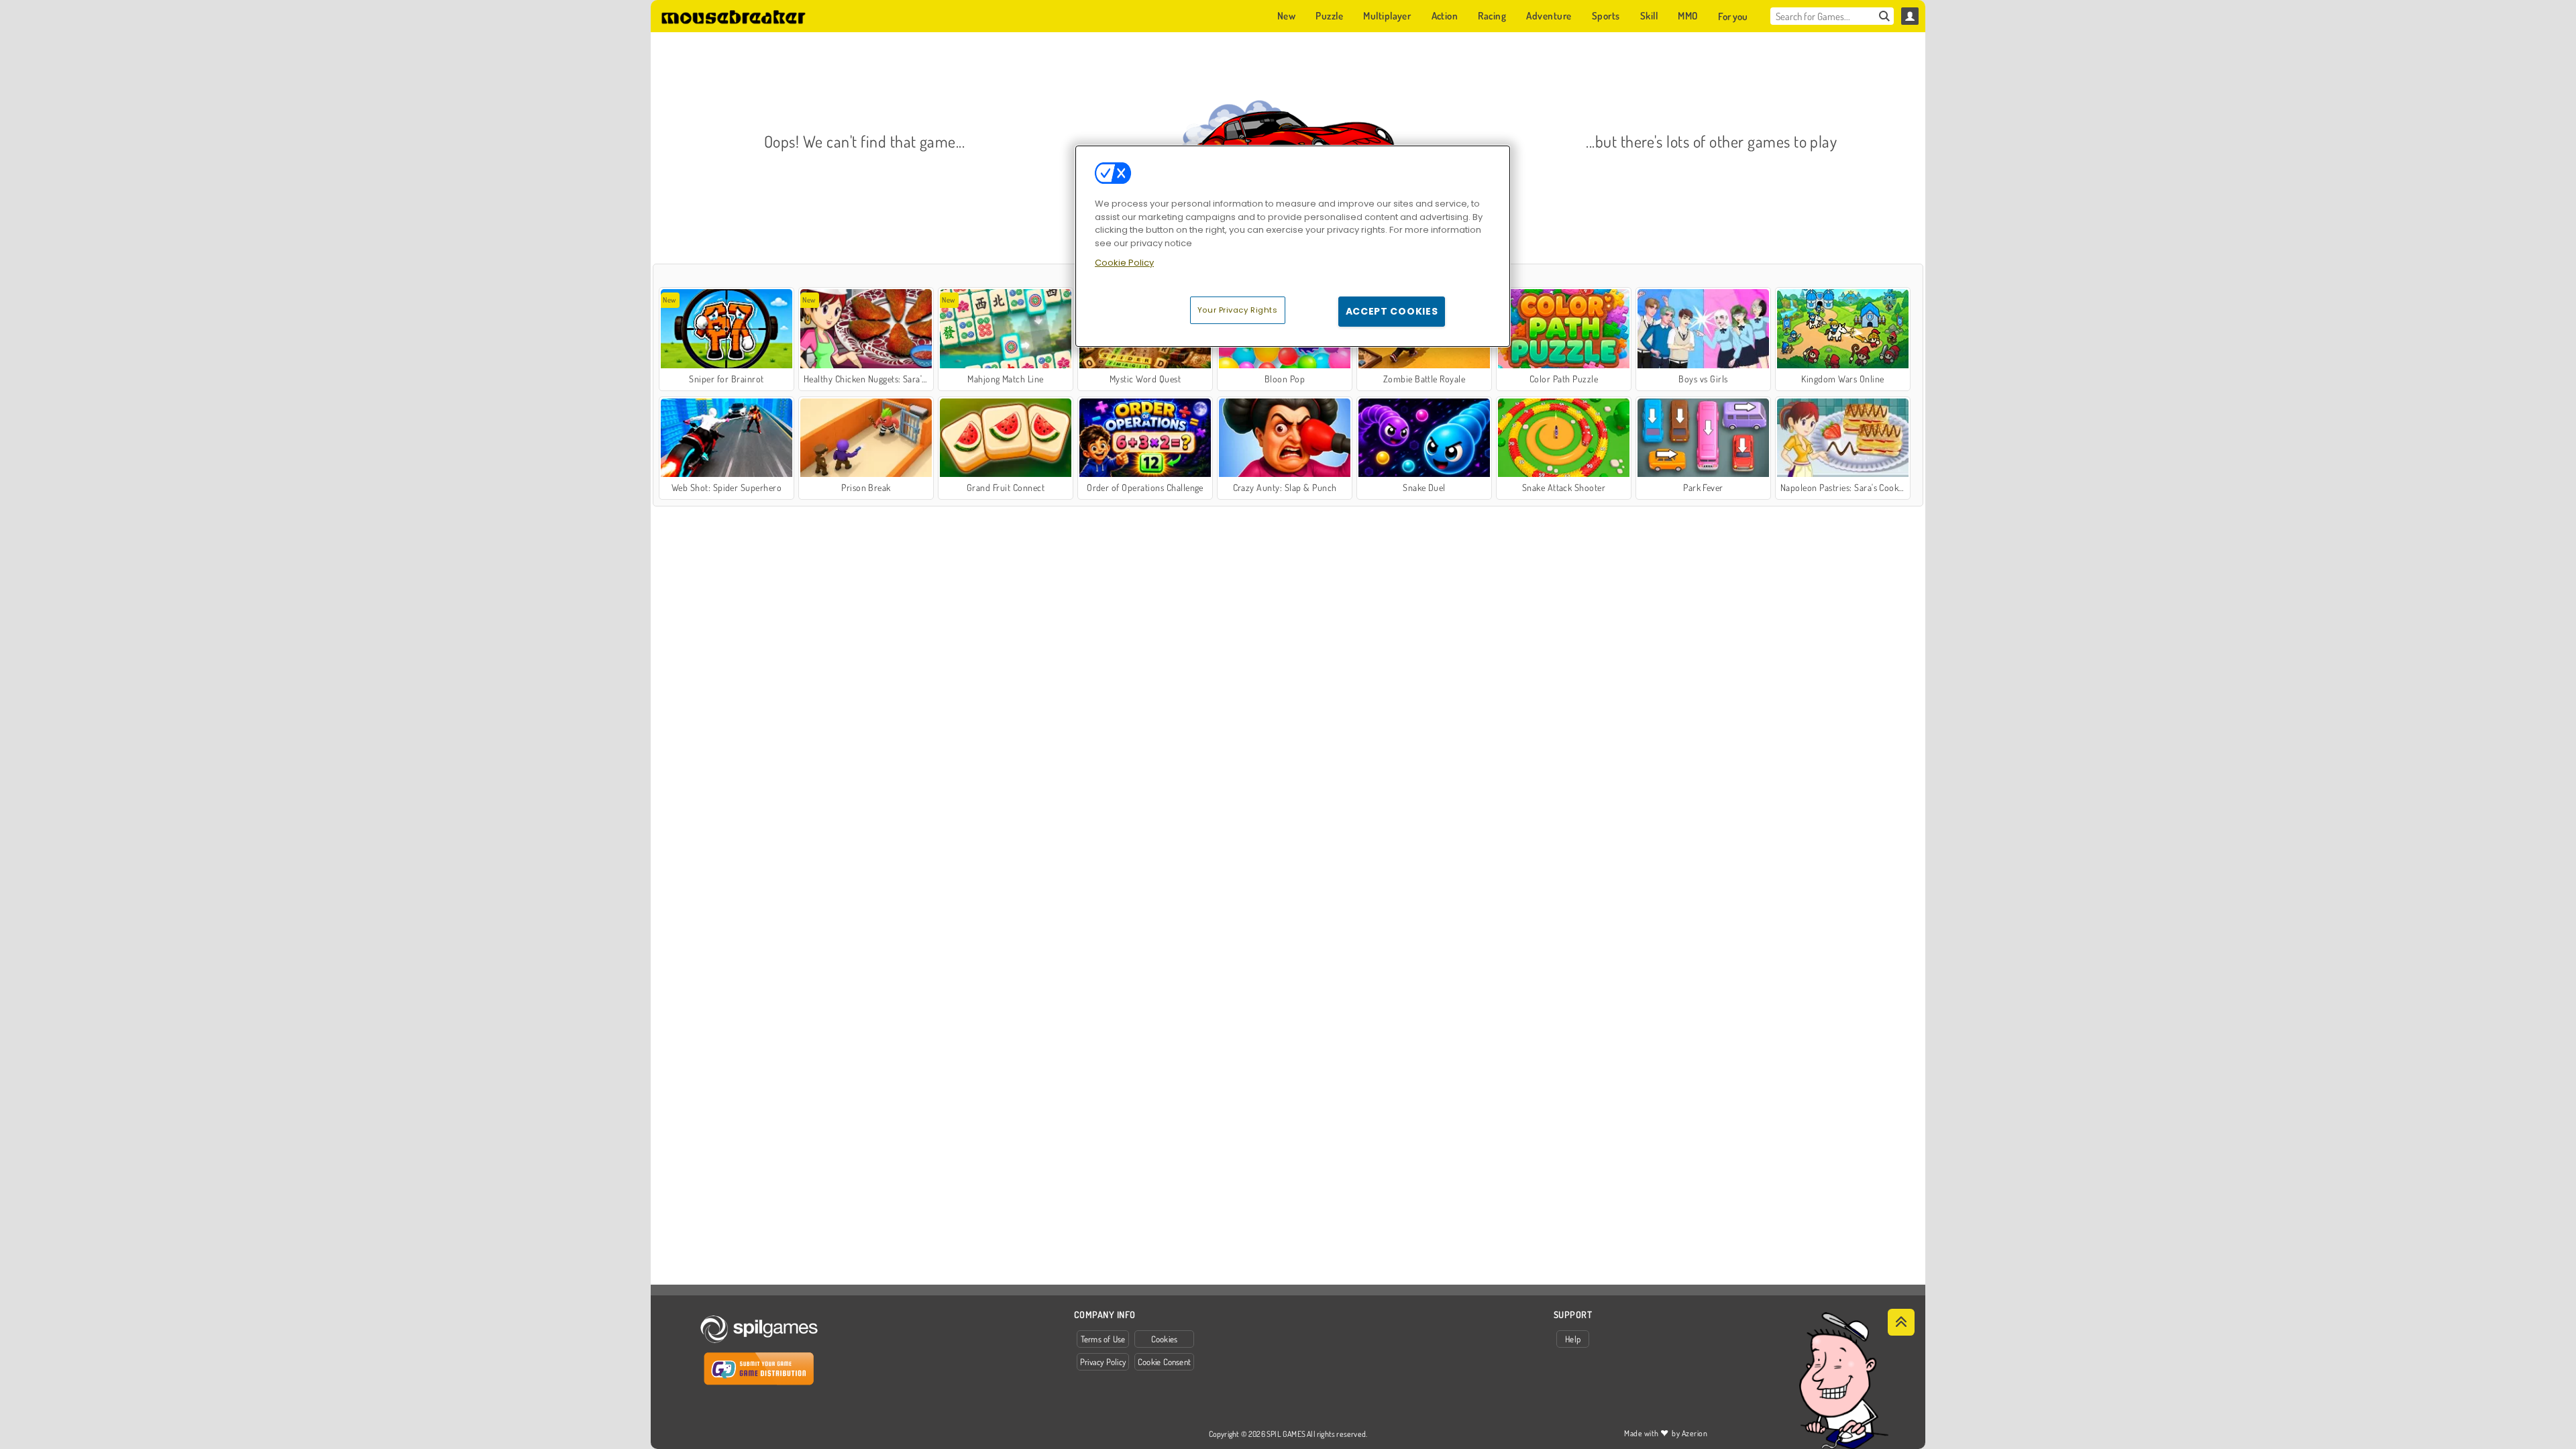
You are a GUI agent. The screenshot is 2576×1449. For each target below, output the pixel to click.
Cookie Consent (1164, 1362)
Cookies (1165, 1339)
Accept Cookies (1392, 311)
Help (1573, 1339)
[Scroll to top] (1901, 1322)
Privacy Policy (1103, 1362)
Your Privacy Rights (1238, 310)
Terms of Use (1103, 1339)
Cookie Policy (1124, 263)
